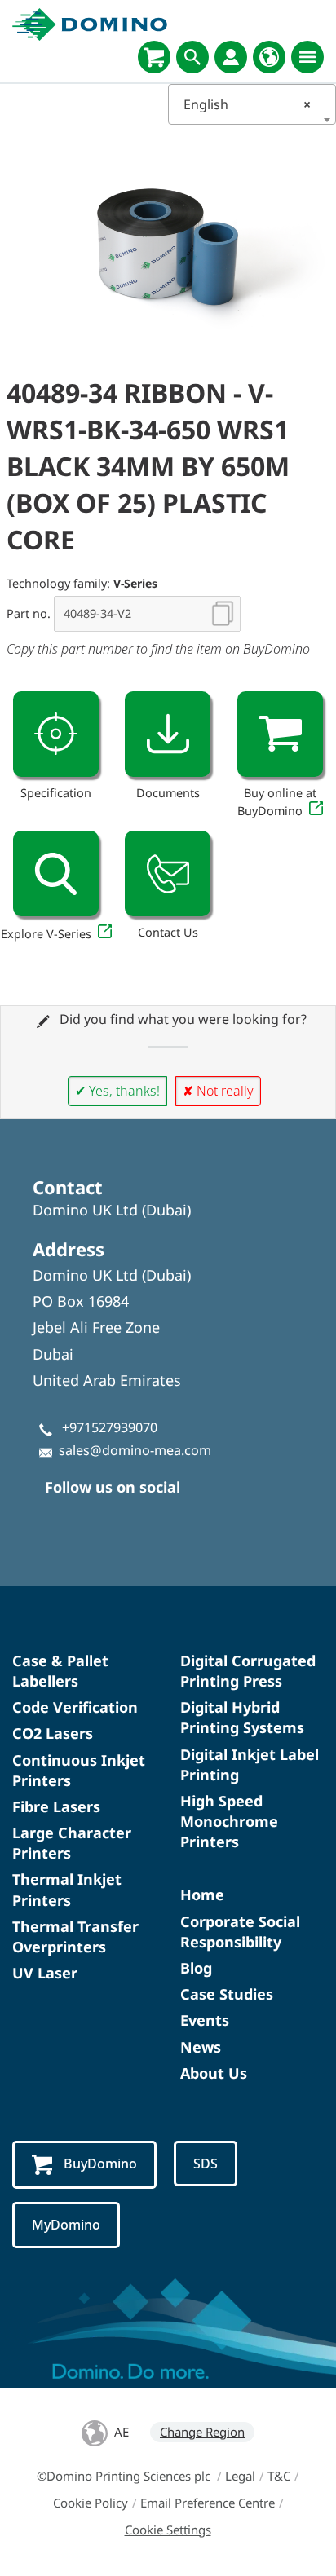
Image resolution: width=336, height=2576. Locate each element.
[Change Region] (269, 57)
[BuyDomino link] (280, 734)
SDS (206, 2164)
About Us (214, 2073)
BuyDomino (100, 2164)
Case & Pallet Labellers (60, 1671)
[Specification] (56, 734)
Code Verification (75, 1707)
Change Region (202, 2432)
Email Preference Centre (208, 2503)
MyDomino (66, 2225)
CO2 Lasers (53, 1733)
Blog (196, 1968)
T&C (279, 2476)
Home (202, 1895)
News (201, 2047)
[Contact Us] (168, 873)
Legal (240, 2476)
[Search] (192, 57)
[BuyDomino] (154, 57)
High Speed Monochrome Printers (229, 1821)
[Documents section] (168, 734)
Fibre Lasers (56, 1806)
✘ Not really (218, 1091)
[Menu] (307, 57)
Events (205, 2020)
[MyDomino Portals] (231, 57)
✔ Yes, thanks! (117, 1091)
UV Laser (45, 1973)
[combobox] (252, 104)
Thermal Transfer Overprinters (75, 1936)
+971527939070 (110, 1427)
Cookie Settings (168, 2530)
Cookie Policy (91, 2503)
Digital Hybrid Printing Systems (242, 1717)
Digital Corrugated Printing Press (248, 1671)
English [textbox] (247, 104)
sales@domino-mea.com (135, 1450)
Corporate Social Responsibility (240, 1932)
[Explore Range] (56, 873)
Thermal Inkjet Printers (67, 1889)
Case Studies (227, 1994)
